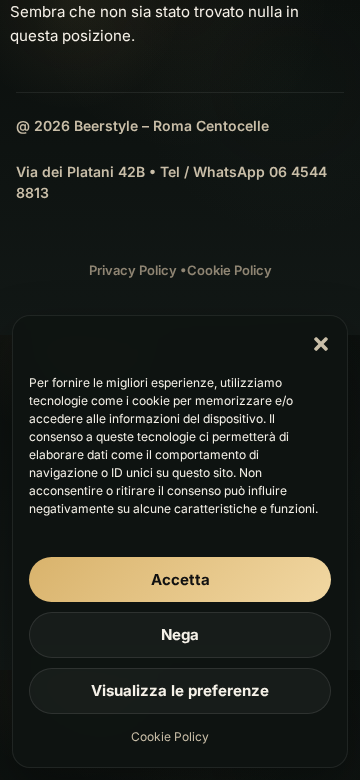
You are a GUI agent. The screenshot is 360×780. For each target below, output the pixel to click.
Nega (180, 634)
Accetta (180, 579)
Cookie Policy (170, 736)
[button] (321, 344)
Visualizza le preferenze (180, 690)
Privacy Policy (133, 270)
